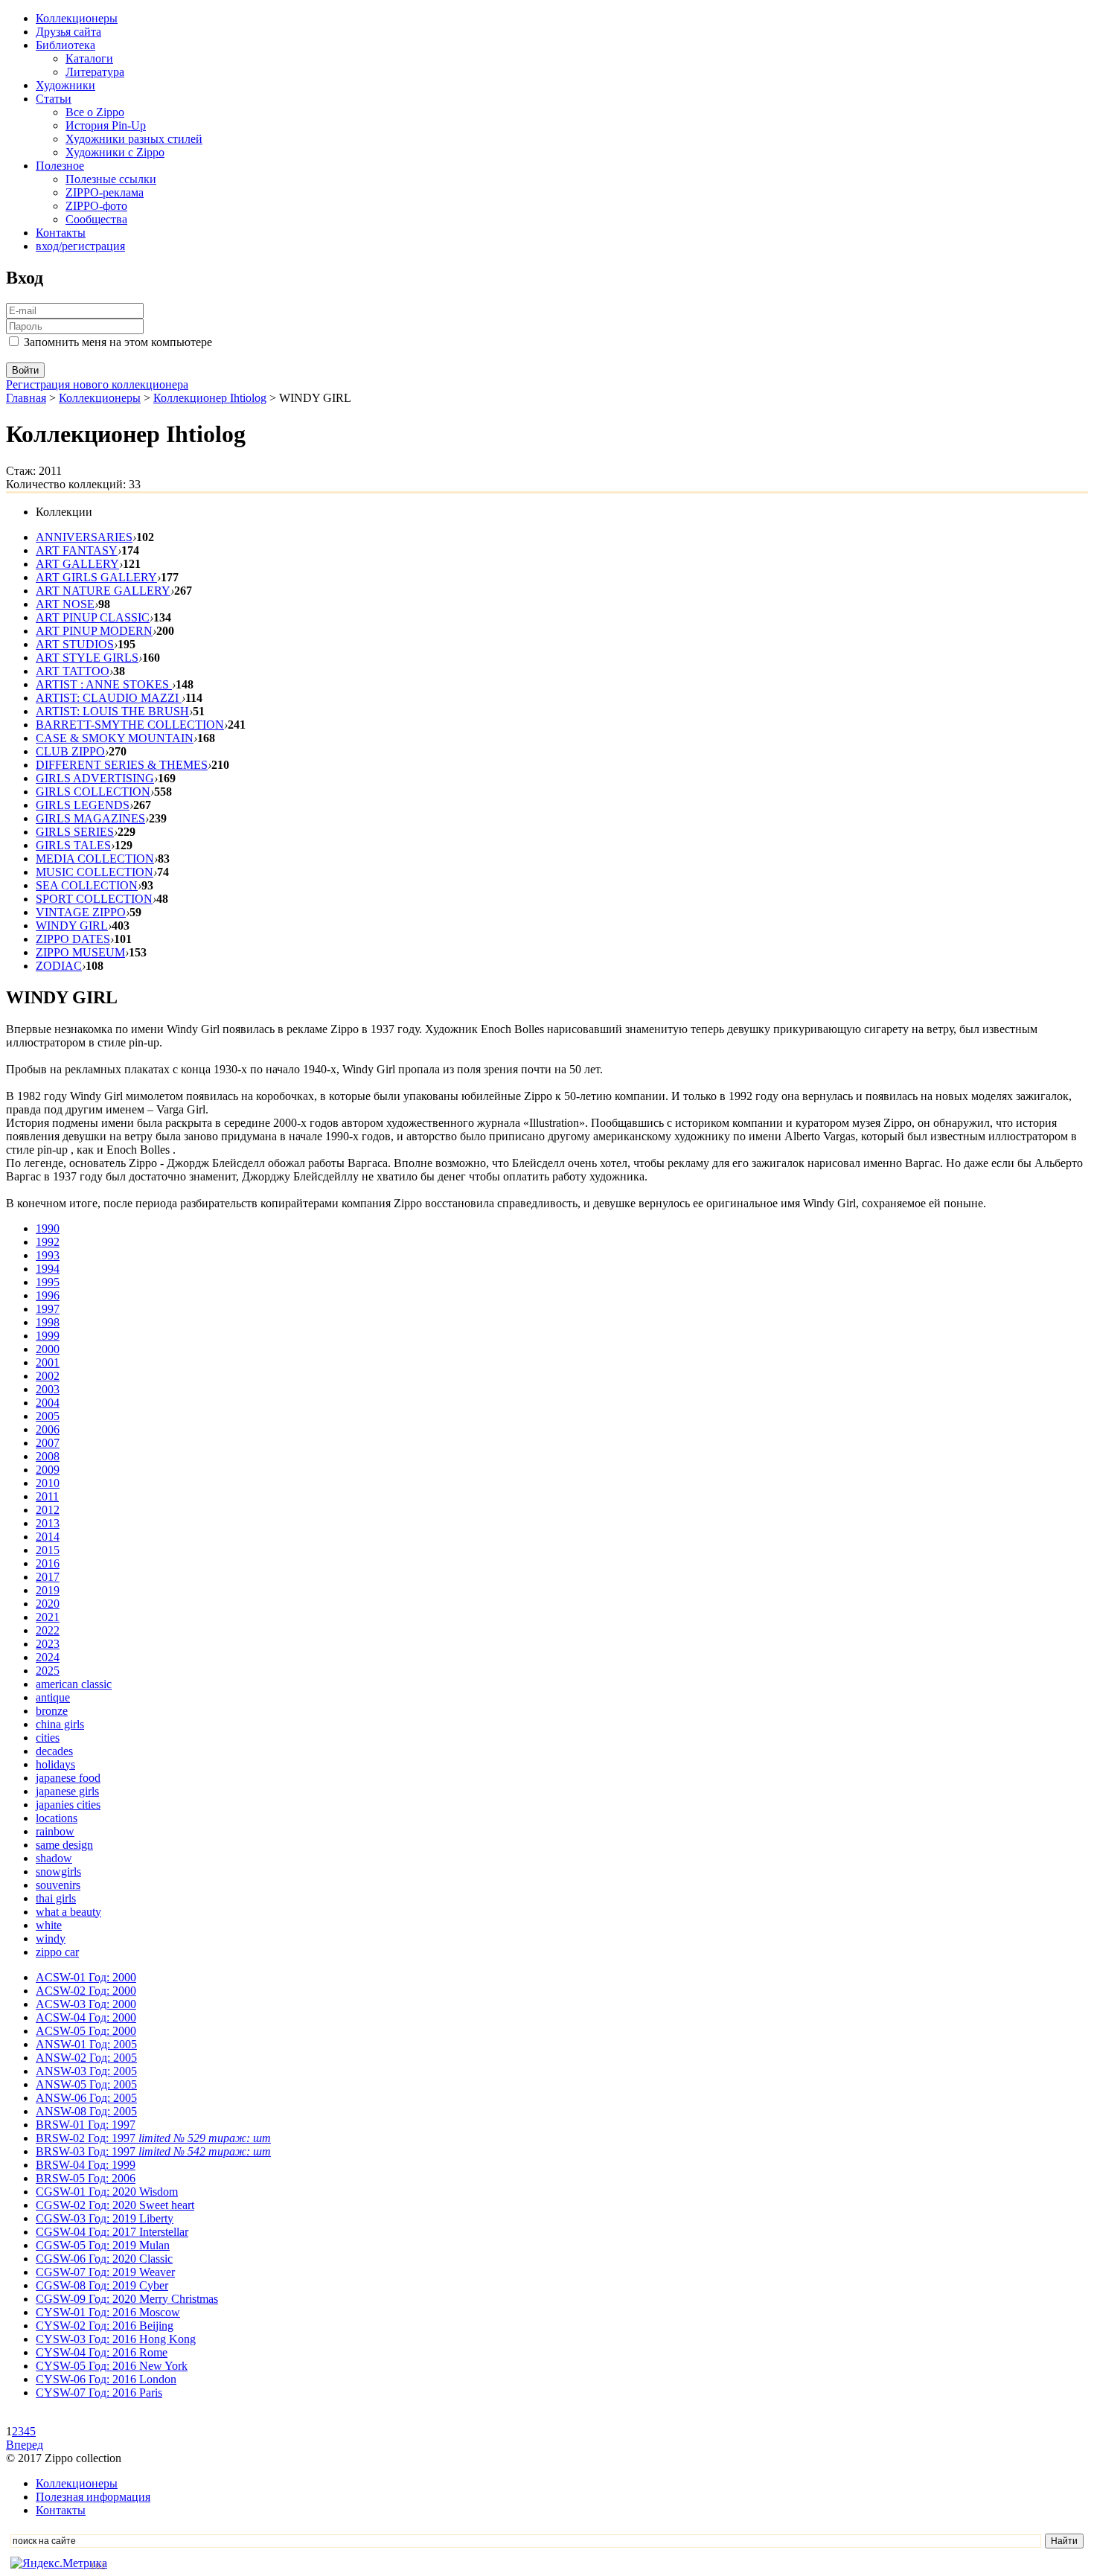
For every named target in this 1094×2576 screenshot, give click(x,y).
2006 (48, 1429)
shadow (54, 1858)
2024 (48, 1657)
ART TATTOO (73, 671)
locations (57, 1818)
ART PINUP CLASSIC (93, 617)
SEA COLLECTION (87, 885)
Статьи (54, 99)
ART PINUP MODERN (94, 631)
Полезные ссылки (111, 179)
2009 (48, 1470)
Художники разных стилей (134, 139)
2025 (48, 1671)
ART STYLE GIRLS (87, 658)
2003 (48, 1389)
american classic (74, 1684)
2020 (48, 1604)
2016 (48, 1563)
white (49, 1925)
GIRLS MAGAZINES (90, 818)
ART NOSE (65, 604)
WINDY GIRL (72, 926)
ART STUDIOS (75, 644)
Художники (65, 85)
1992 (48, 1242)
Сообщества (96, 219)
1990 (48, 1228)
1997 (48, 1309)
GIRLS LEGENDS (83, 805)
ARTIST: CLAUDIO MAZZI (109, 698)
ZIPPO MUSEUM (80, 952)
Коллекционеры (77, 18)
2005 (48, 1416)
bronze (52, 1711)
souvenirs (58, 1885)
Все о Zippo (95, 112)
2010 (48, 1483)
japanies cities (68, 1805)
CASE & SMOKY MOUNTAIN (115, 738)
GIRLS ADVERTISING (95, 778)
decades (54, 1751)
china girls (60, 1724)
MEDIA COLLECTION (95, 859)
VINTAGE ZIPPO (81, 912)
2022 (48, 1630)
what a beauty (68, 1912)
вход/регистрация (80, 246)
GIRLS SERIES (75, 832)
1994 (48, 1269)
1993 (48, 1255)
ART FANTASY (77, 550)
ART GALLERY (77, 564)
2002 (48, 1376)
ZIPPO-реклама (105, 192)
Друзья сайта (68, 32)
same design (64, 1845)
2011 (47, 1496)
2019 (48, 1590)
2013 (48, 1523)
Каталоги (89, 58)
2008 (48, 1456)
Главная (26, 398)
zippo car (57, 1952)
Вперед (25, 2445)
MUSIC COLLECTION (95, 872)
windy (51, 1939)
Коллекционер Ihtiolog (210, 398)
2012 (48, 1510)
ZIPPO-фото (96, 206)
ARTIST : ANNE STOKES (104, 684)
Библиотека (65, 45)
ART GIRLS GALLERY (96, 577)
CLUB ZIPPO (70, 751)
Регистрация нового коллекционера (97, 384)
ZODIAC (59, 966)
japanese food (68, 1778)
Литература (95, 72)
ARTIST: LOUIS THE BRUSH (112, 711)
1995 (48, 1282)
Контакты (61, 233)
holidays (55, 1764)
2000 (48, 1349)
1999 (48, 1336)
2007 (48, 1443)
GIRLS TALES (73, 845)
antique (53, 1697)
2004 (48, 1403)
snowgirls (58, 1872)
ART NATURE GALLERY (103, 591)
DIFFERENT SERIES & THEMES (122, 765)
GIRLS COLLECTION (93, 792)
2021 (48, 1617)
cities (48, 1738)
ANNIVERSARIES (84, 537)
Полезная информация (93, 2497)
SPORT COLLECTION (94, 899)
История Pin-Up (106, 125)
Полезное (60, 166)
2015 (48, 1550)
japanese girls (67, 1791)
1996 (48, 1295)
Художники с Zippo (115, 152)
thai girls (56, 1898)
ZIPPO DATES (73, 939)
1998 (48, 1322)
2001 (48, 1362)
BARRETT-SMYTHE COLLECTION (130, 725)
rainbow (55, 1831)
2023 (48, 1644)
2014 (48, 1537)
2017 (48, 1577)
